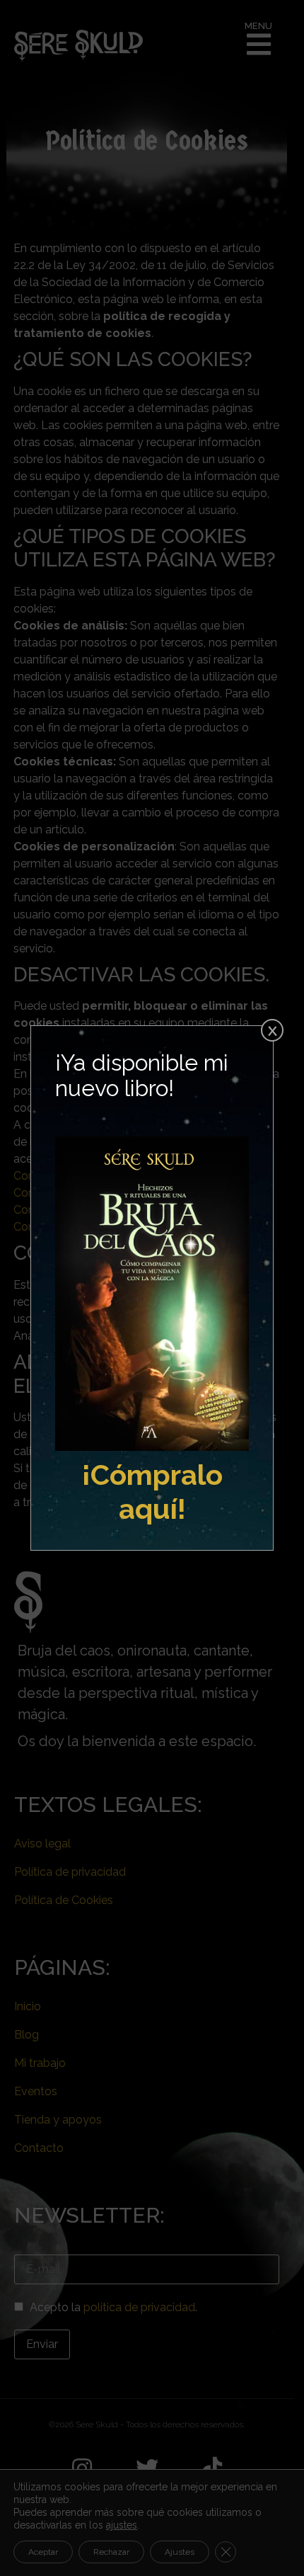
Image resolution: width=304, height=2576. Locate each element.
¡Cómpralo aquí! (152, 1492)
